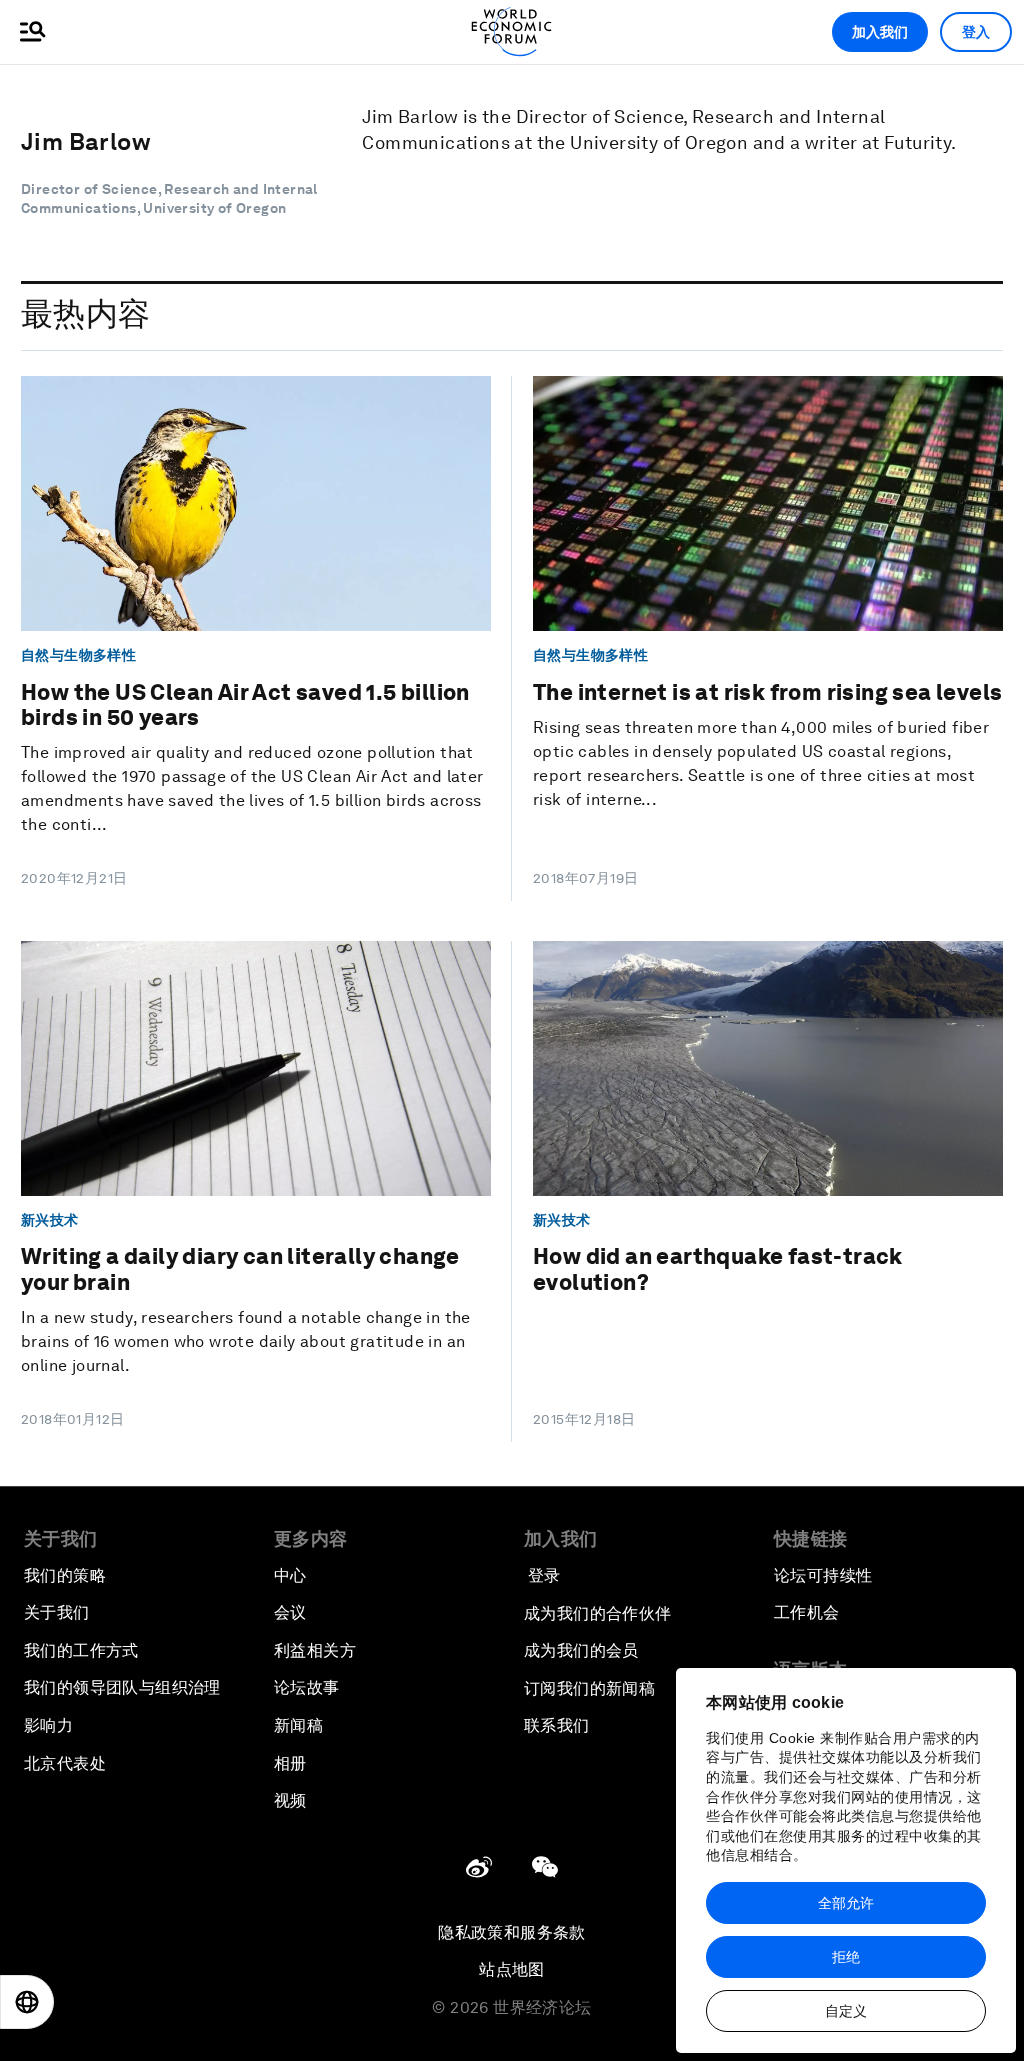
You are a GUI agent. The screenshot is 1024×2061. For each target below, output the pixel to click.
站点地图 (512, 1969)
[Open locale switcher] (27, 2002)
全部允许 (846, 1903)
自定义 (846, 2011)
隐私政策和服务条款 (512, 1932)
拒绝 (846, 1957)
